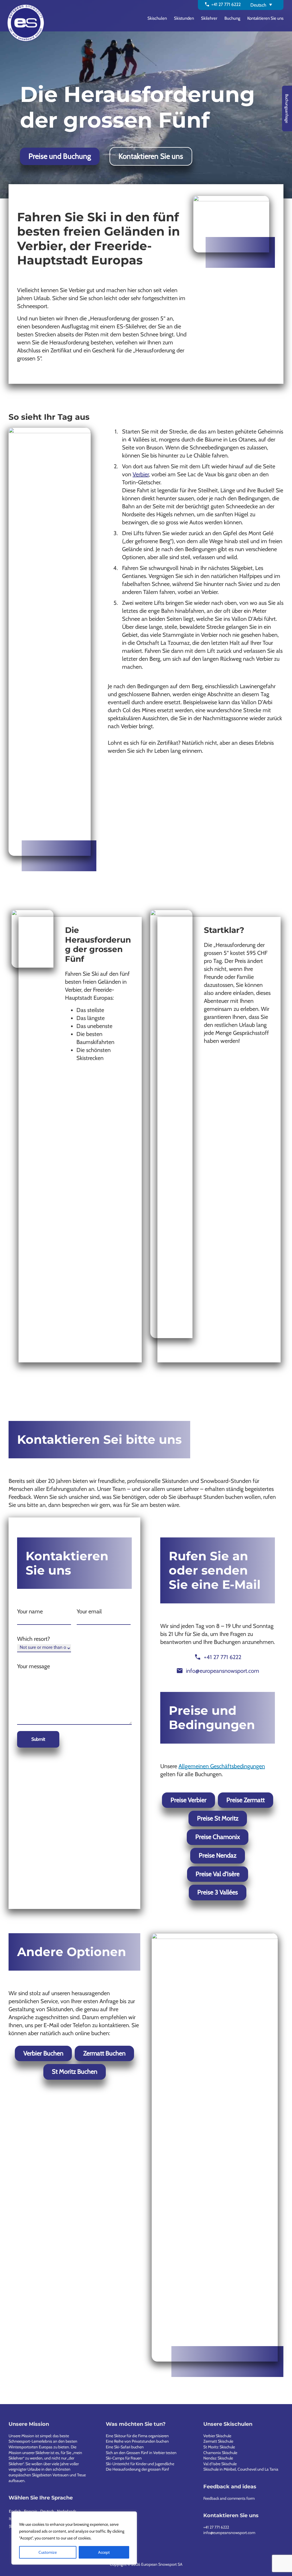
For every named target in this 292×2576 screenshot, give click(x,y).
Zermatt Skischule (218, 2441)
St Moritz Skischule (219, 2447)
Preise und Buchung (60, 156)
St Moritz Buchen (75, 2072)
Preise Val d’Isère (218, 1874)
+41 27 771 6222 (216, 2527)
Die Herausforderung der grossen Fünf (137, 2469)
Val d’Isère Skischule (220, 2464)
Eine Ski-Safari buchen (125, 2447)
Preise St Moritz (218, 1818)
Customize (48, 2552)
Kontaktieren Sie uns (151, 156)
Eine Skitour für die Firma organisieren (137, 2436)
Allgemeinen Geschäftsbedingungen (222, 1766)
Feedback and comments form (229, 2498)
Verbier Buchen (43, 2053)
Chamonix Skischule (220, 2453)
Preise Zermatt (246, 1800)
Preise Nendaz (218, 1855)
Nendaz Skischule (218, 2458)
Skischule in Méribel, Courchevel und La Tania (241, 2469)
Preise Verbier (188, 1800)
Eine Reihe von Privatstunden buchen (137, 2441)
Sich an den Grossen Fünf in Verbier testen (141, 2453)
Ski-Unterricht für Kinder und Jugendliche (140, 2464)
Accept (104, 2552)
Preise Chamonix (218, 1837)
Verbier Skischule (217, 2436)
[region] (74, 2538)
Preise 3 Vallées (218, 1892)
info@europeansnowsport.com (229, 2533)
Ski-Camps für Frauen (124, 2458)
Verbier (141, 474)
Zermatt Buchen (104, 2053)
